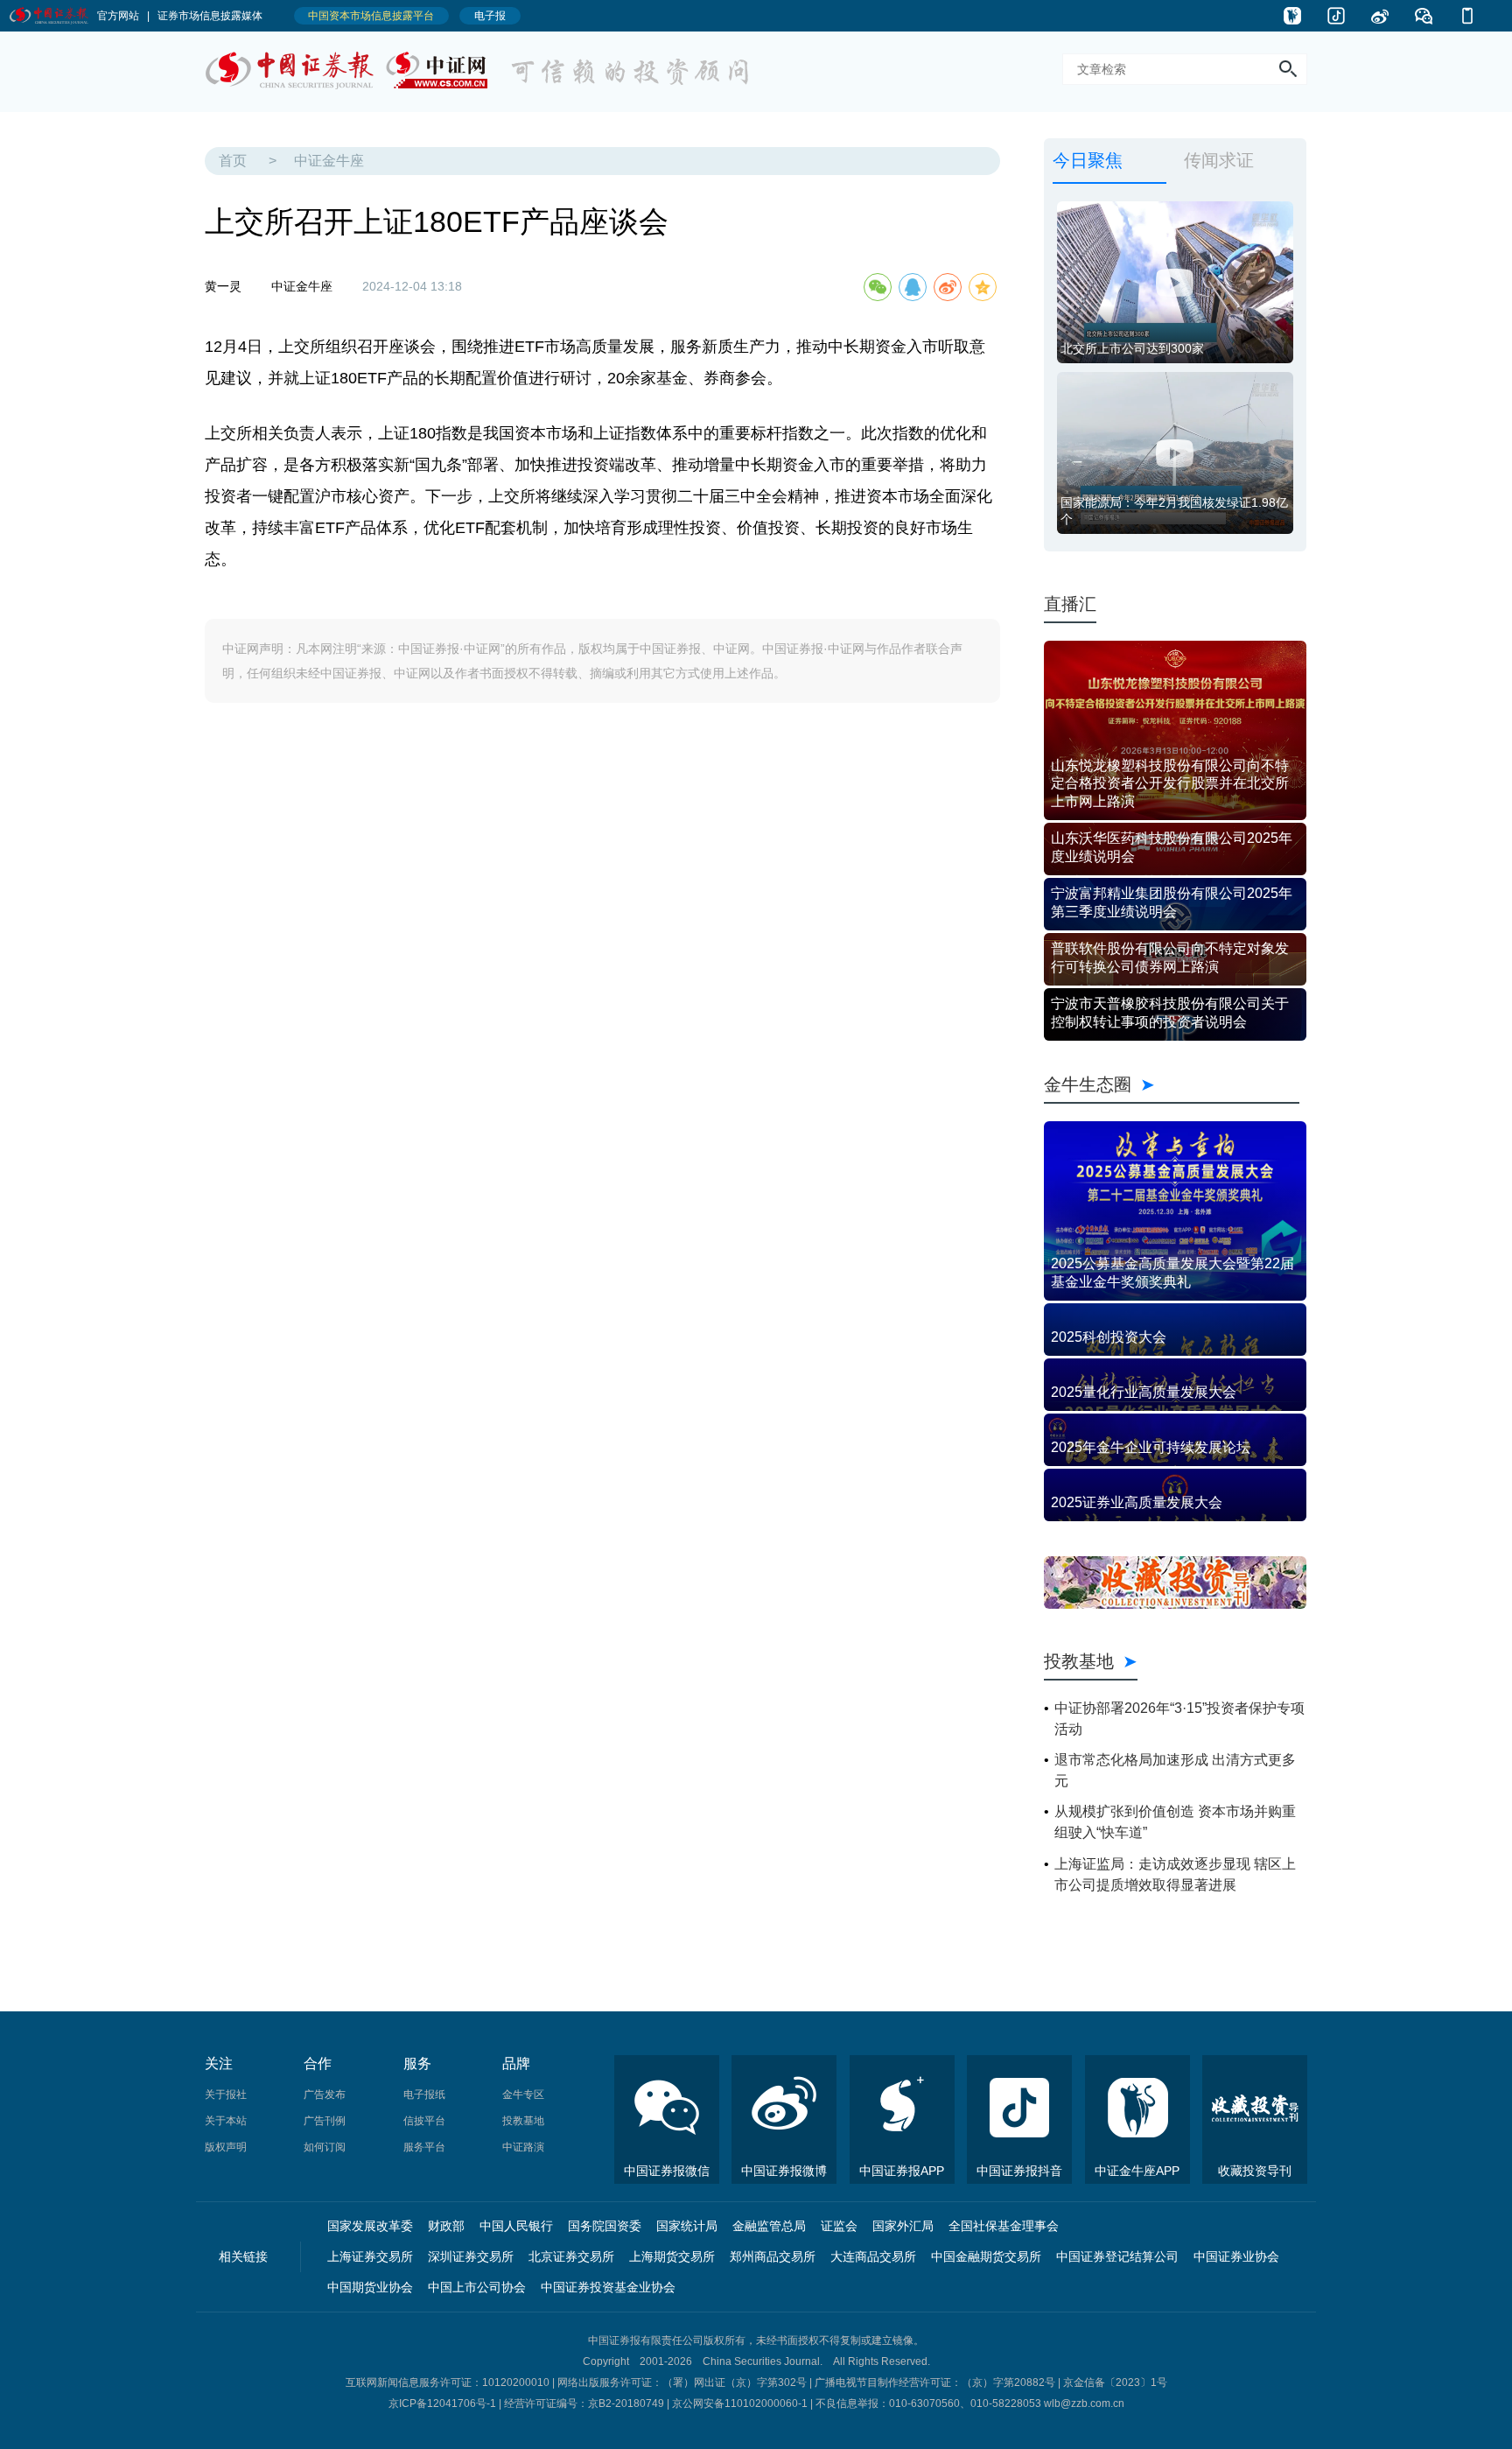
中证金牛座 (329, 161)
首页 (233, 161)
